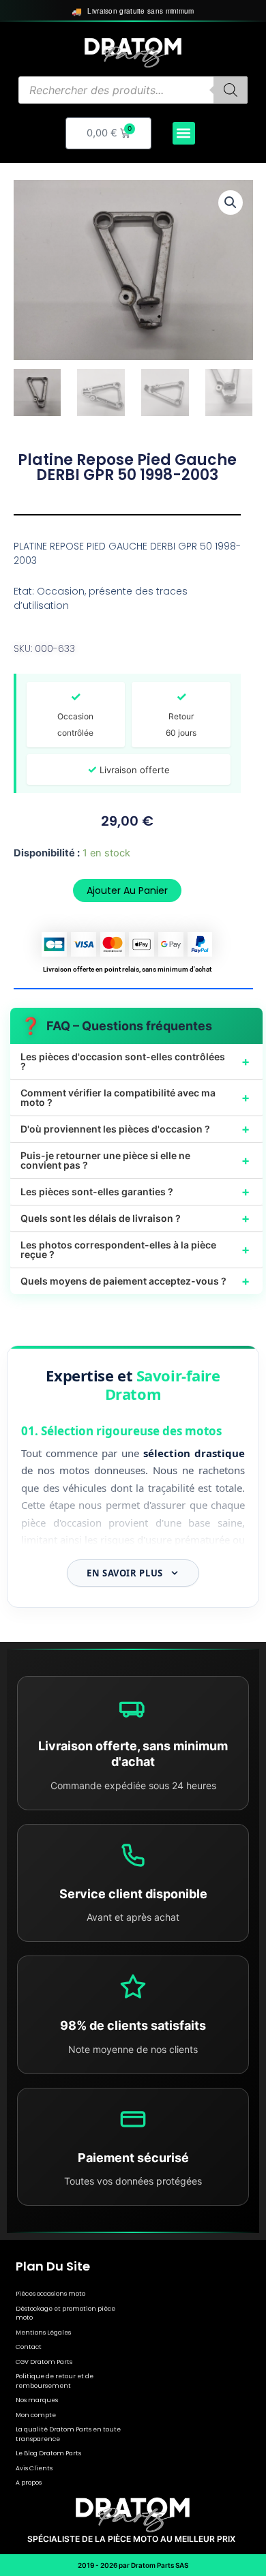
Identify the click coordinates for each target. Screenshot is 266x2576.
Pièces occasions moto (50, 2294)
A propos (29, 2483)
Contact (29, 2347)
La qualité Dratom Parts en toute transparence (68, 2434)
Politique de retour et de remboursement (55, 2381)
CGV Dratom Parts (44, 2362)
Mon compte (36, 2415)
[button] (184, 133)
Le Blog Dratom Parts (48, 2453)
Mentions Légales (43, 2333)
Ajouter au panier (127, 890)
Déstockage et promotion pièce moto (65, 2313)
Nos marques (37, 2400)
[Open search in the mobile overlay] (133, 90)
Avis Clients (34, 2468)
